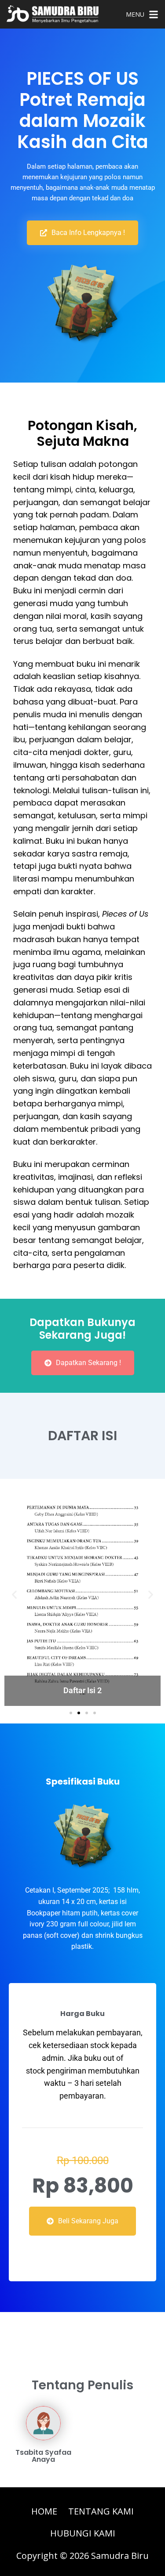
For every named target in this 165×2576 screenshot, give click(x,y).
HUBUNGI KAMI (83, 2533)
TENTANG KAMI (101, 2511)
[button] (71, 1713)
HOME (44, 2511)
